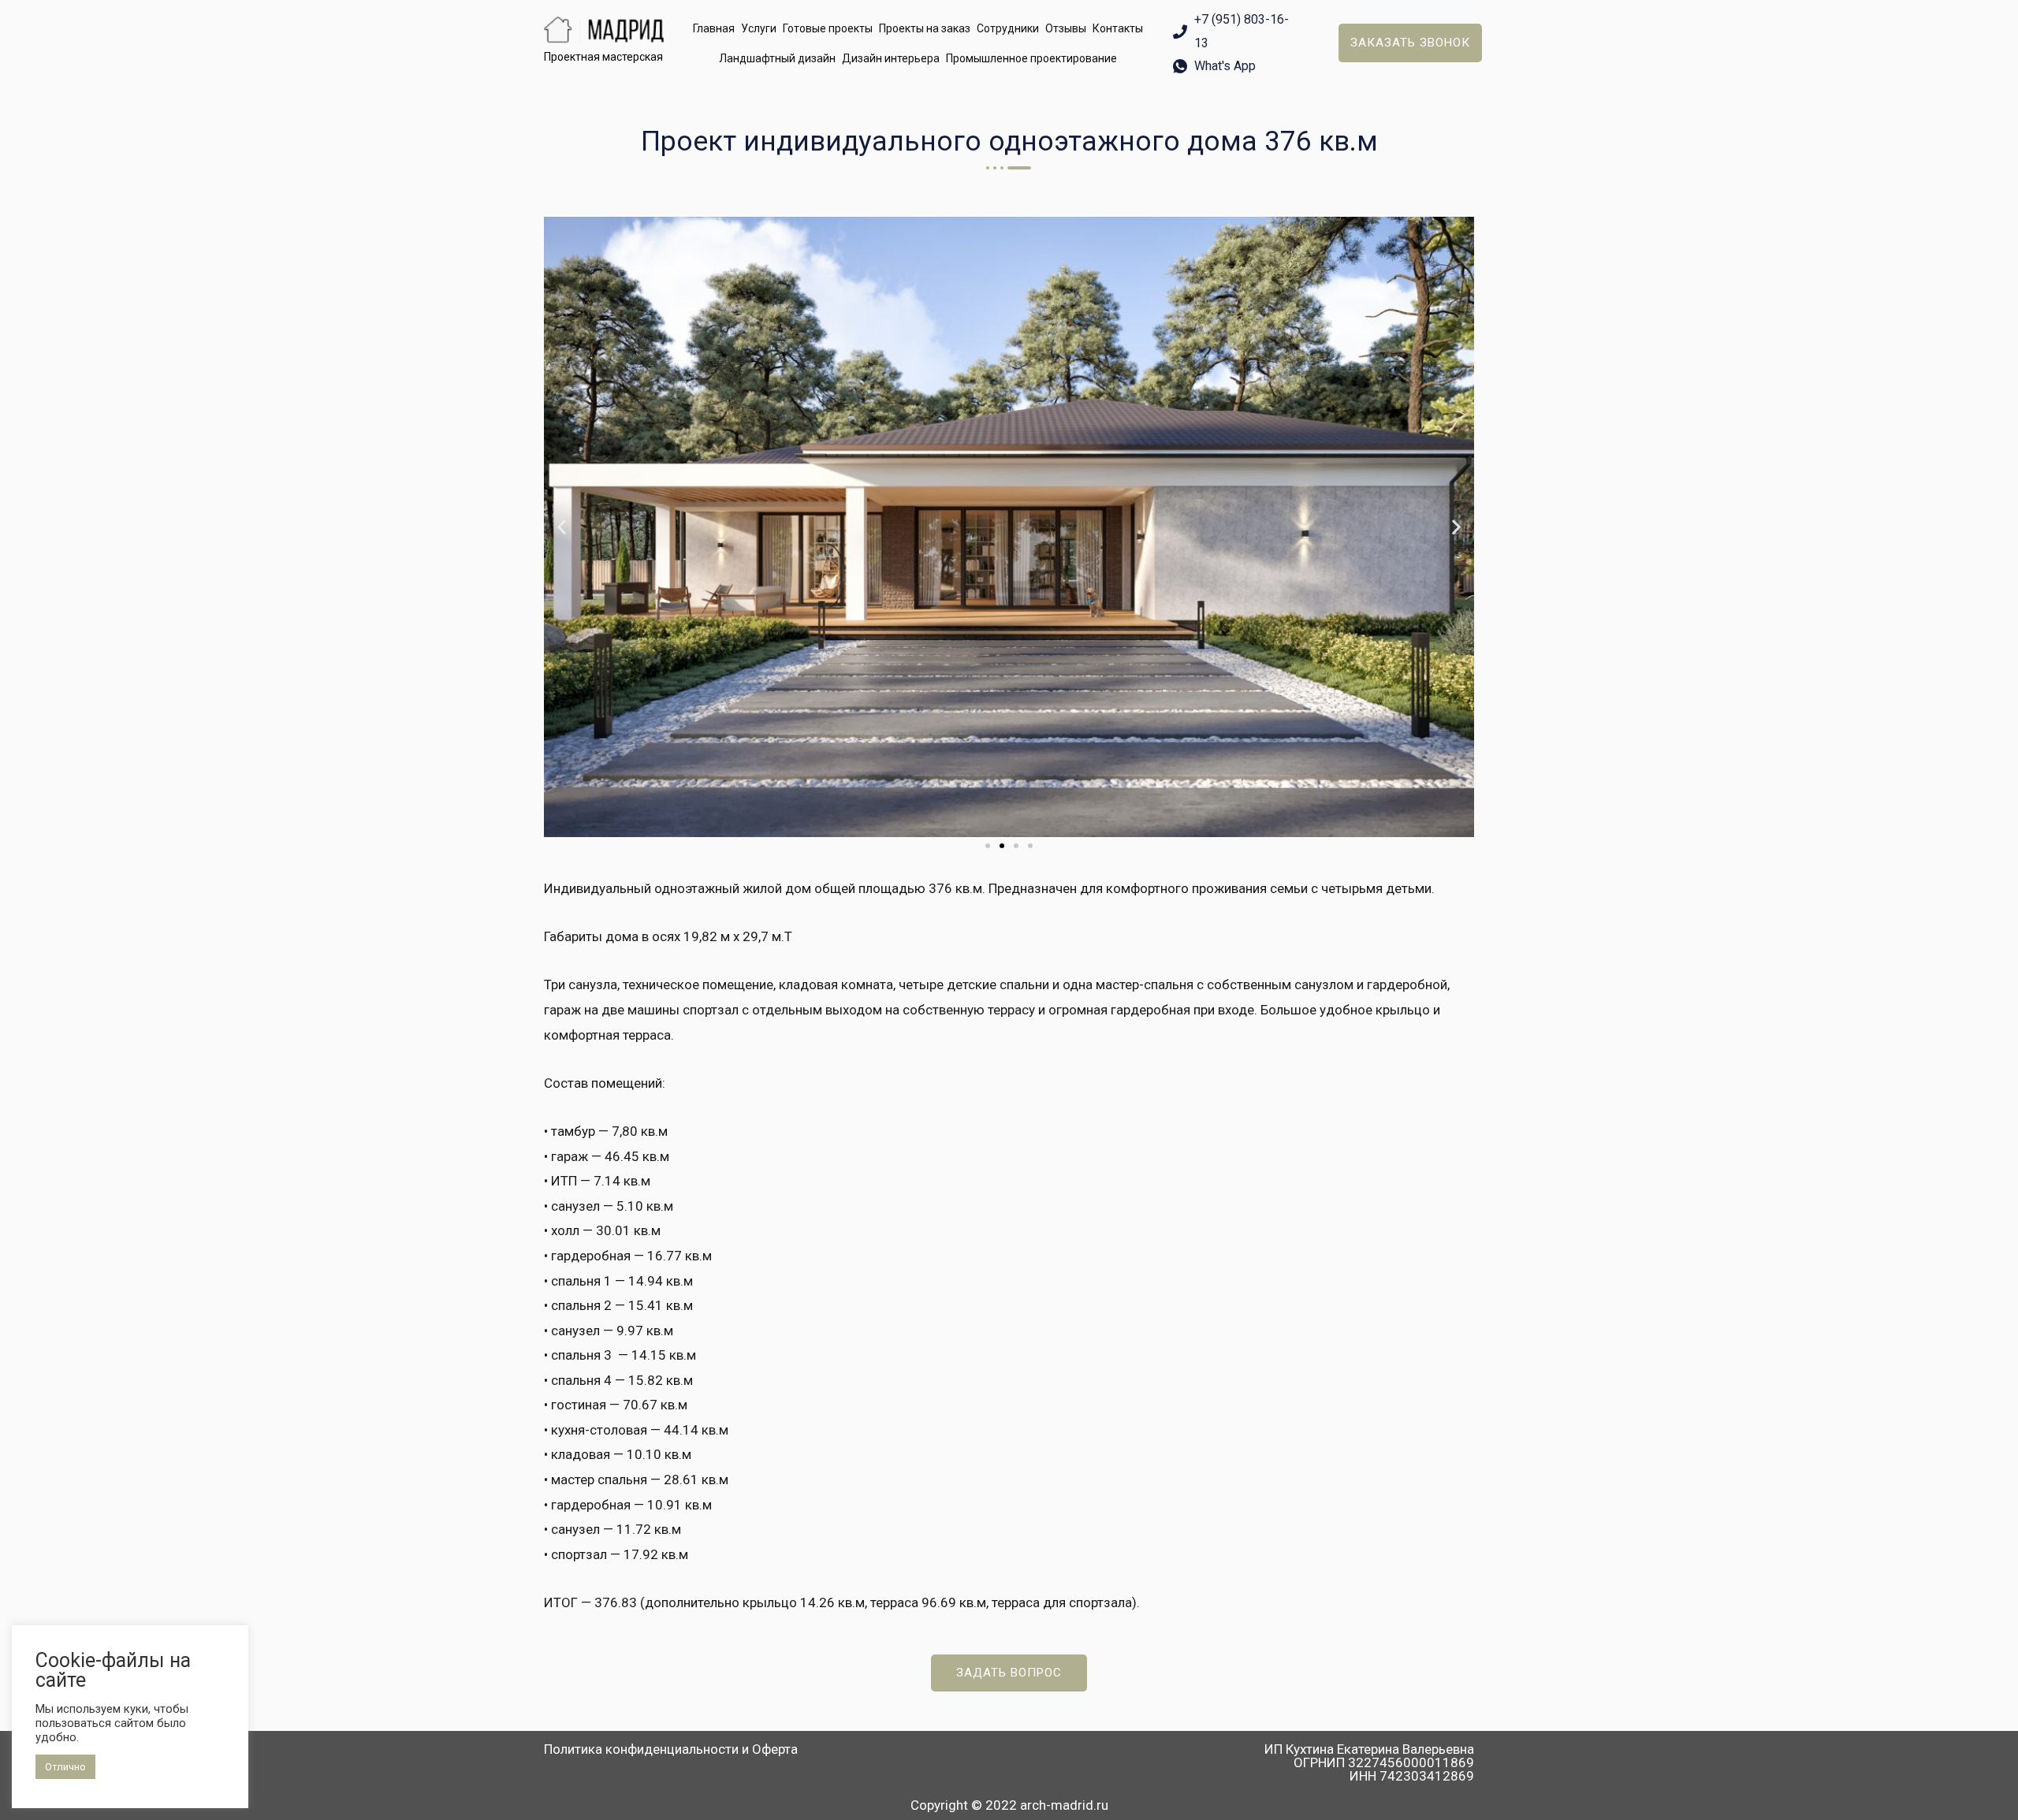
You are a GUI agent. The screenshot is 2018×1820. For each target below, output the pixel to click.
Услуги (759, 28)
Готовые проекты (828, 28)
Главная (714, 28)
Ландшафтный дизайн (777, 58)
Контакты (1118, 28)
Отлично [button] (65, 1767)
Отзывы (1066, 28)
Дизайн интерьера (891, 58)
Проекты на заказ (925, 28)
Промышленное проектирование (1031, 58)
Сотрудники (1008, 28)
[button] (1410, 43)
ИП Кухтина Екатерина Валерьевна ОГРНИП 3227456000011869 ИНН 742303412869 (1369, 1762)
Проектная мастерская (603, 57)
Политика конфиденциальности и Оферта (671, 1749)
